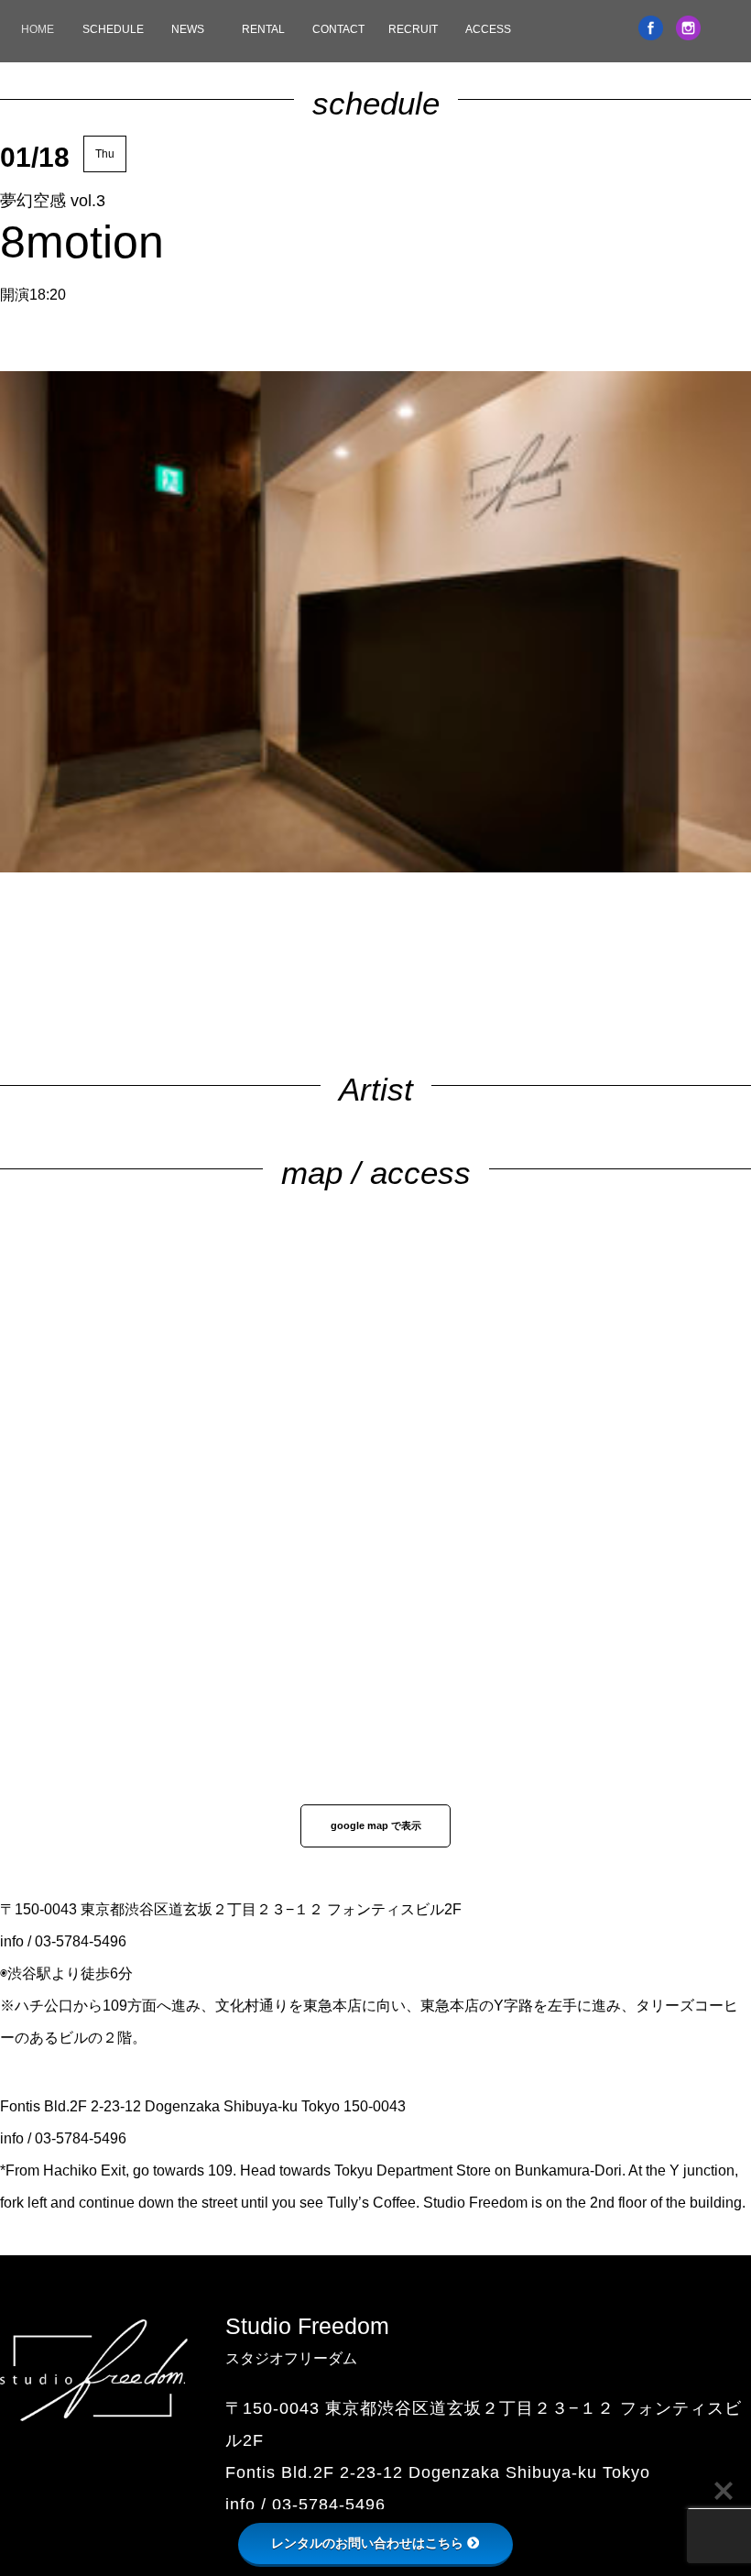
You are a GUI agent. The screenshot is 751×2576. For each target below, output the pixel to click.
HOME (38, 29)
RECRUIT (413, 29)
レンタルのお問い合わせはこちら (367, 2543)
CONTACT (338, 29)
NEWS (188, 29)
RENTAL (263, 29)
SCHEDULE (113, 29)
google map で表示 (376, 1825)
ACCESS (488, 29)
